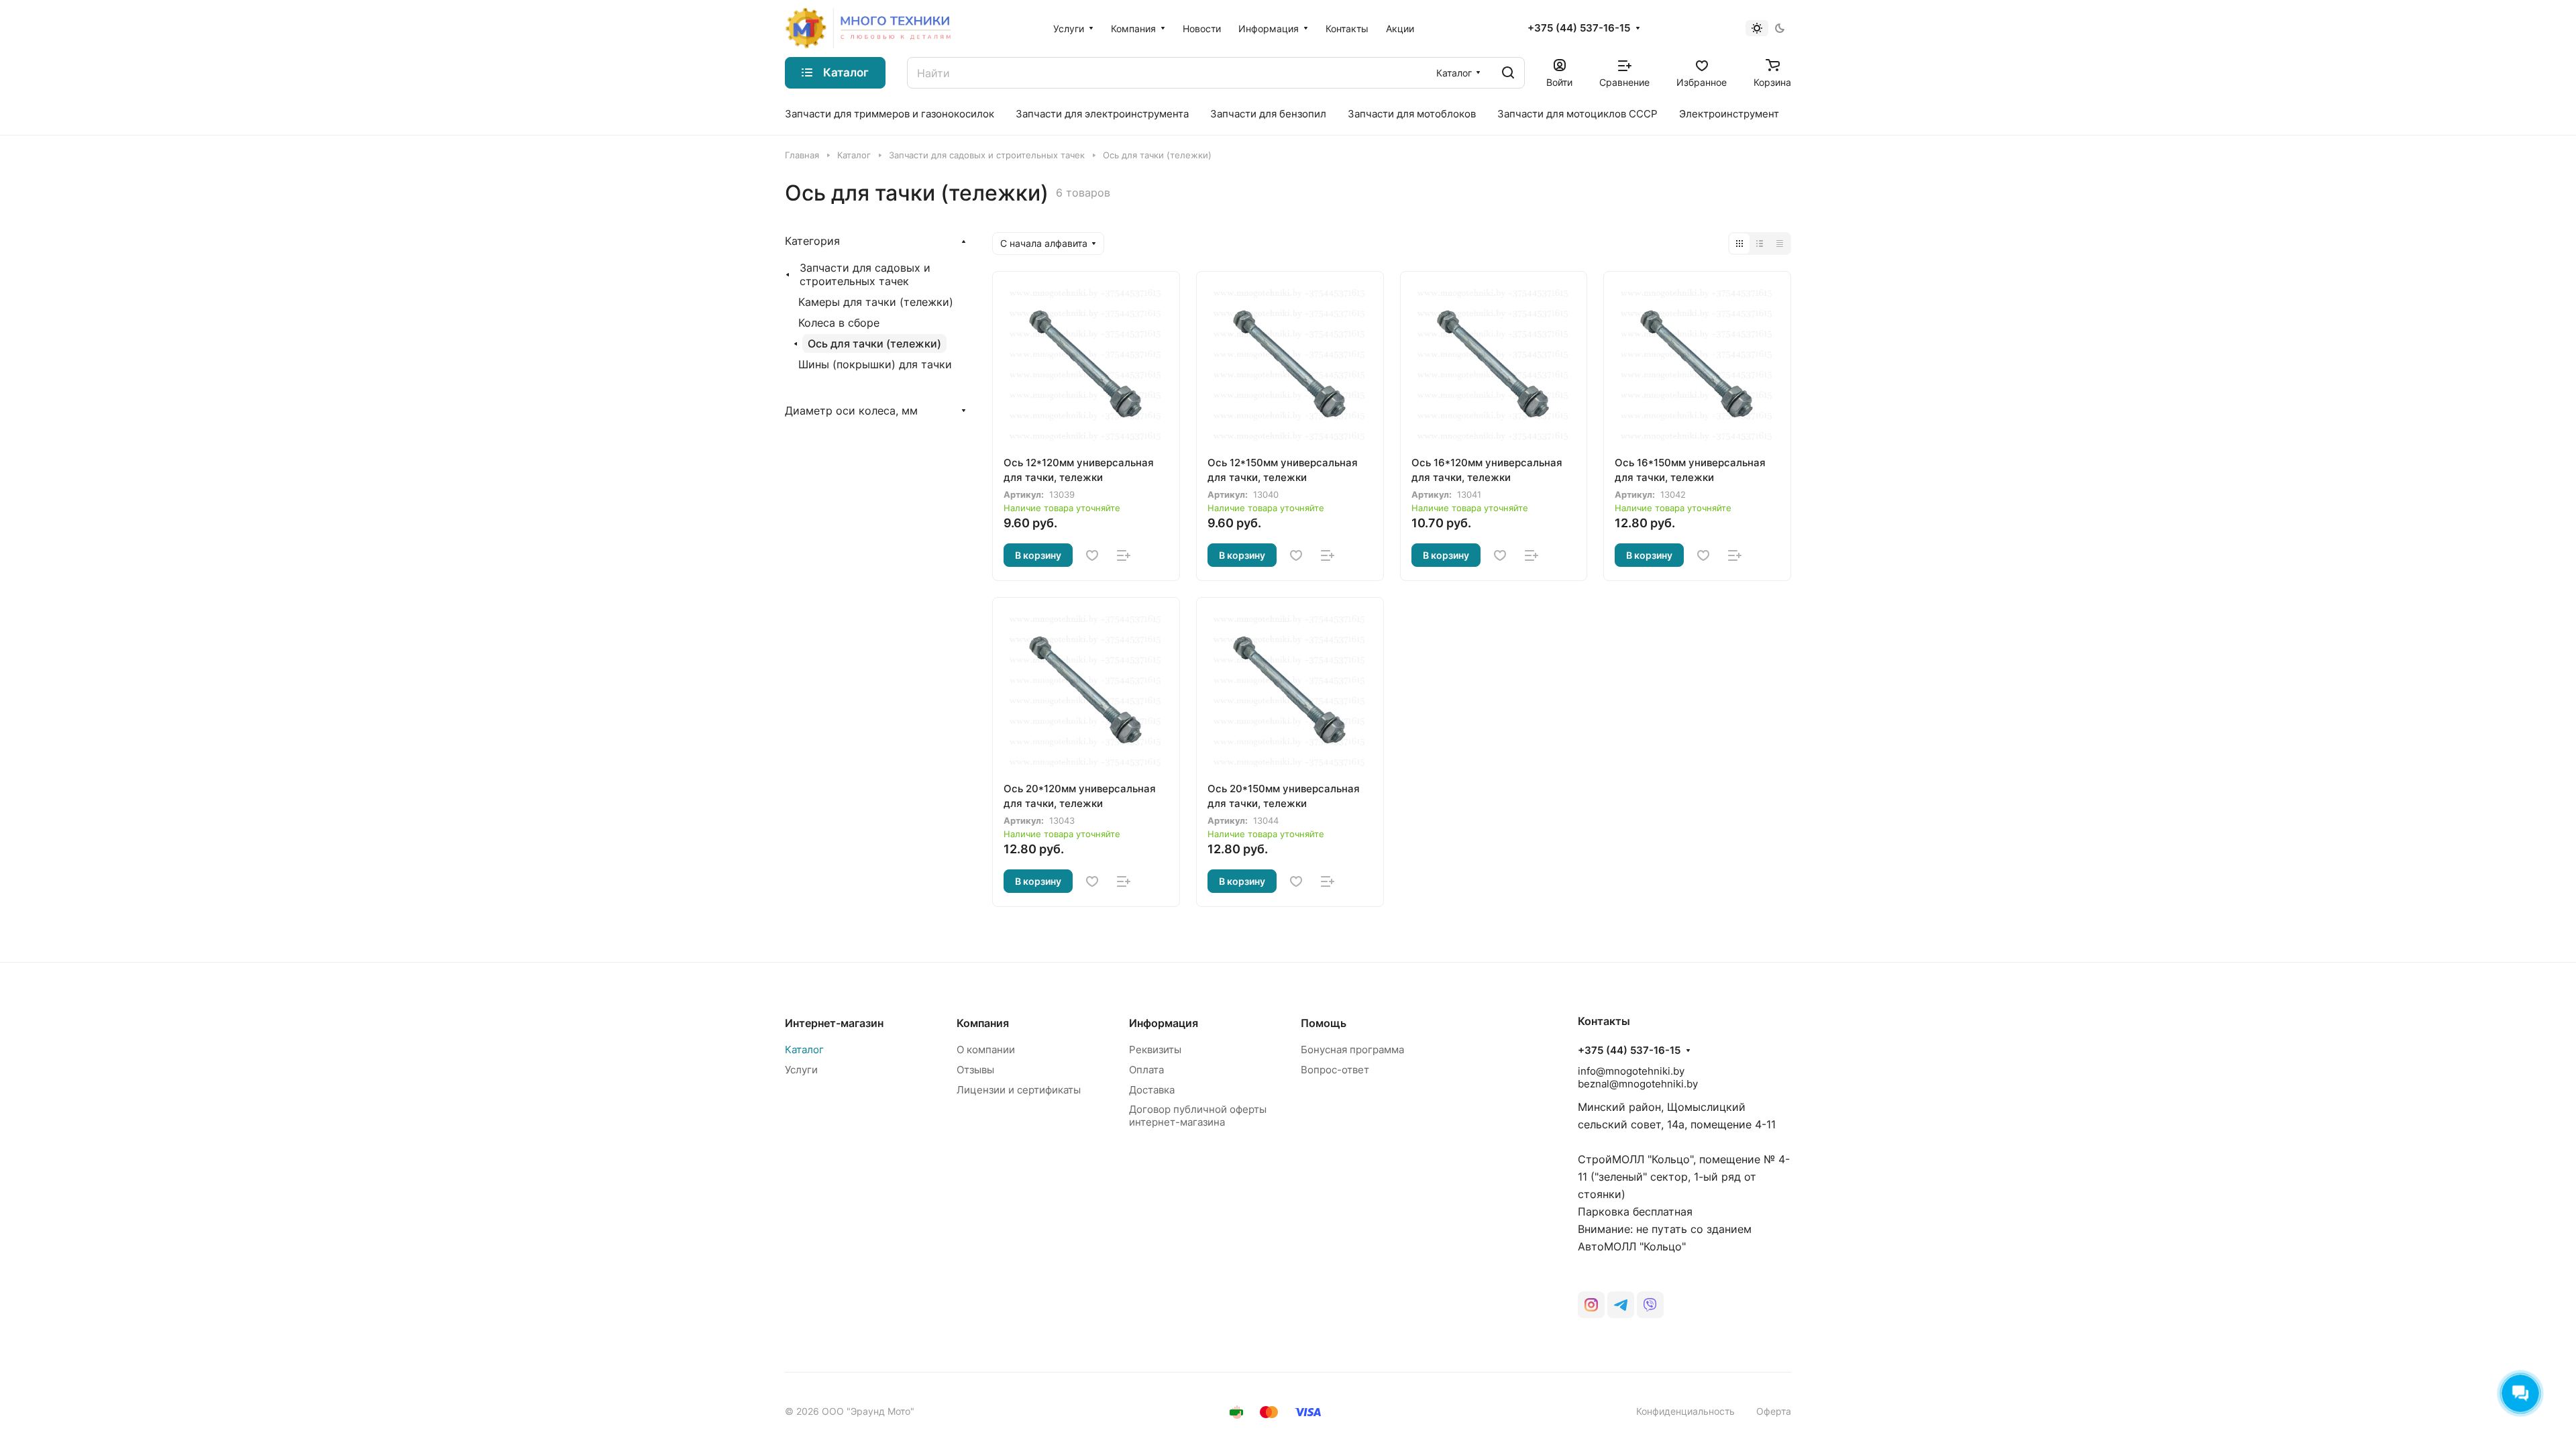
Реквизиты (1155, 1050)
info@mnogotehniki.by (1631, 1071)
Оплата (1146, 1070)
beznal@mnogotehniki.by (1638, 1084)
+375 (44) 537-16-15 (1579, 28)
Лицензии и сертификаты (1019, 1090)
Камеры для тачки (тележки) (876, 302)
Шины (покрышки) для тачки (875, 364)
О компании (986, 1050)
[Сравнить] (1124, 555)
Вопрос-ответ (1335, 1070)
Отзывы (975, 1070)
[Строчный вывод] (1760, 244)
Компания (983, 1023)
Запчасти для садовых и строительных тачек (865, 274)
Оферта (1774, 1411)
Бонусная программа (1352, 1050)
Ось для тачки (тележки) (874, 343)
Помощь (1324, 1023)
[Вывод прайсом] (1780, 244)
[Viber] (1650, 1305)
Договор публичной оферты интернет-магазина (1198, 1116)
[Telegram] (1621, 1305)
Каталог (804, 1050)
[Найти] (1508, 73)
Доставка (1152, 1090)
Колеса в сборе (839, 323)
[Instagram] (1591, 1305)
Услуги (801, 1070)
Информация (1164, 1023)
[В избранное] (1092, 555)
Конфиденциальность (1685, 1411)
